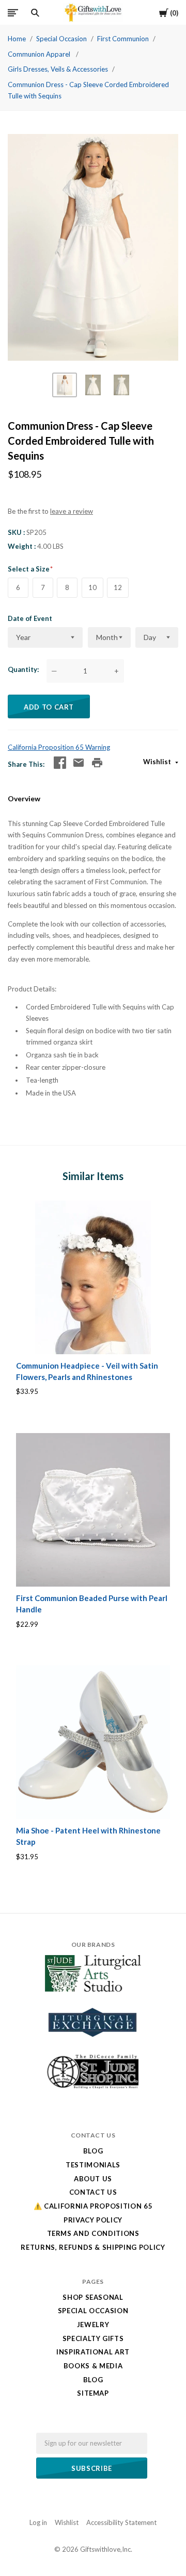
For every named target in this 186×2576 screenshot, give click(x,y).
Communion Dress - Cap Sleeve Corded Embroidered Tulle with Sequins (88, 90)
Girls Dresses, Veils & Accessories (58, 69)
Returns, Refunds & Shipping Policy (93, 2247)
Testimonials (93, 2165)
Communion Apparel (40, 54)
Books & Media (93, 2366)
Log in (38, 2522)
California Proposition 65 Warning (59, 747)
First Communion (123, 39)
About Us (93, 2179)
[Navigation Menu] (13, 13)
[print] (97, 763)
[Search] (35, 13)
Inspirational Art (93, 2352)
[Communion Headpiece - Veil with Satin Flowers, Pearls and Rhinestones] (93, 1277)
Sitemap (93, 2393)
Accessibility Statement (121, 2522)
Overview (24, 798)
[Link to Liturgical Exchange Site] (93, 2044)
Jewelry (93, 2325)
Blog (93, 2151)
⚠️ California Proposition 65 (93, 2206)
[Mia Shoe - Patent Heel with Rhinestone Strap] (93, 1742)
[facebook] (60, 763)
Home (17, 39)
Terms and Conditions (93, 2233)
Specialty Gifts (93, 2338)
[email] (79, 763)
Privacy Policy (93, 2220)
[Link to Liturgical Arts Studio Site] (93, 1989)
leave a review (72, 511)
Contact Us (93, 2192)
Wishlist (158, 762)
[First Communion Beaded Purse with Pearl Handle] (93, 1510)
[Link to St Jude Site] (93, 2089)
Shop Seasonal (93, 2297)
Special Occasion (61, 39)
